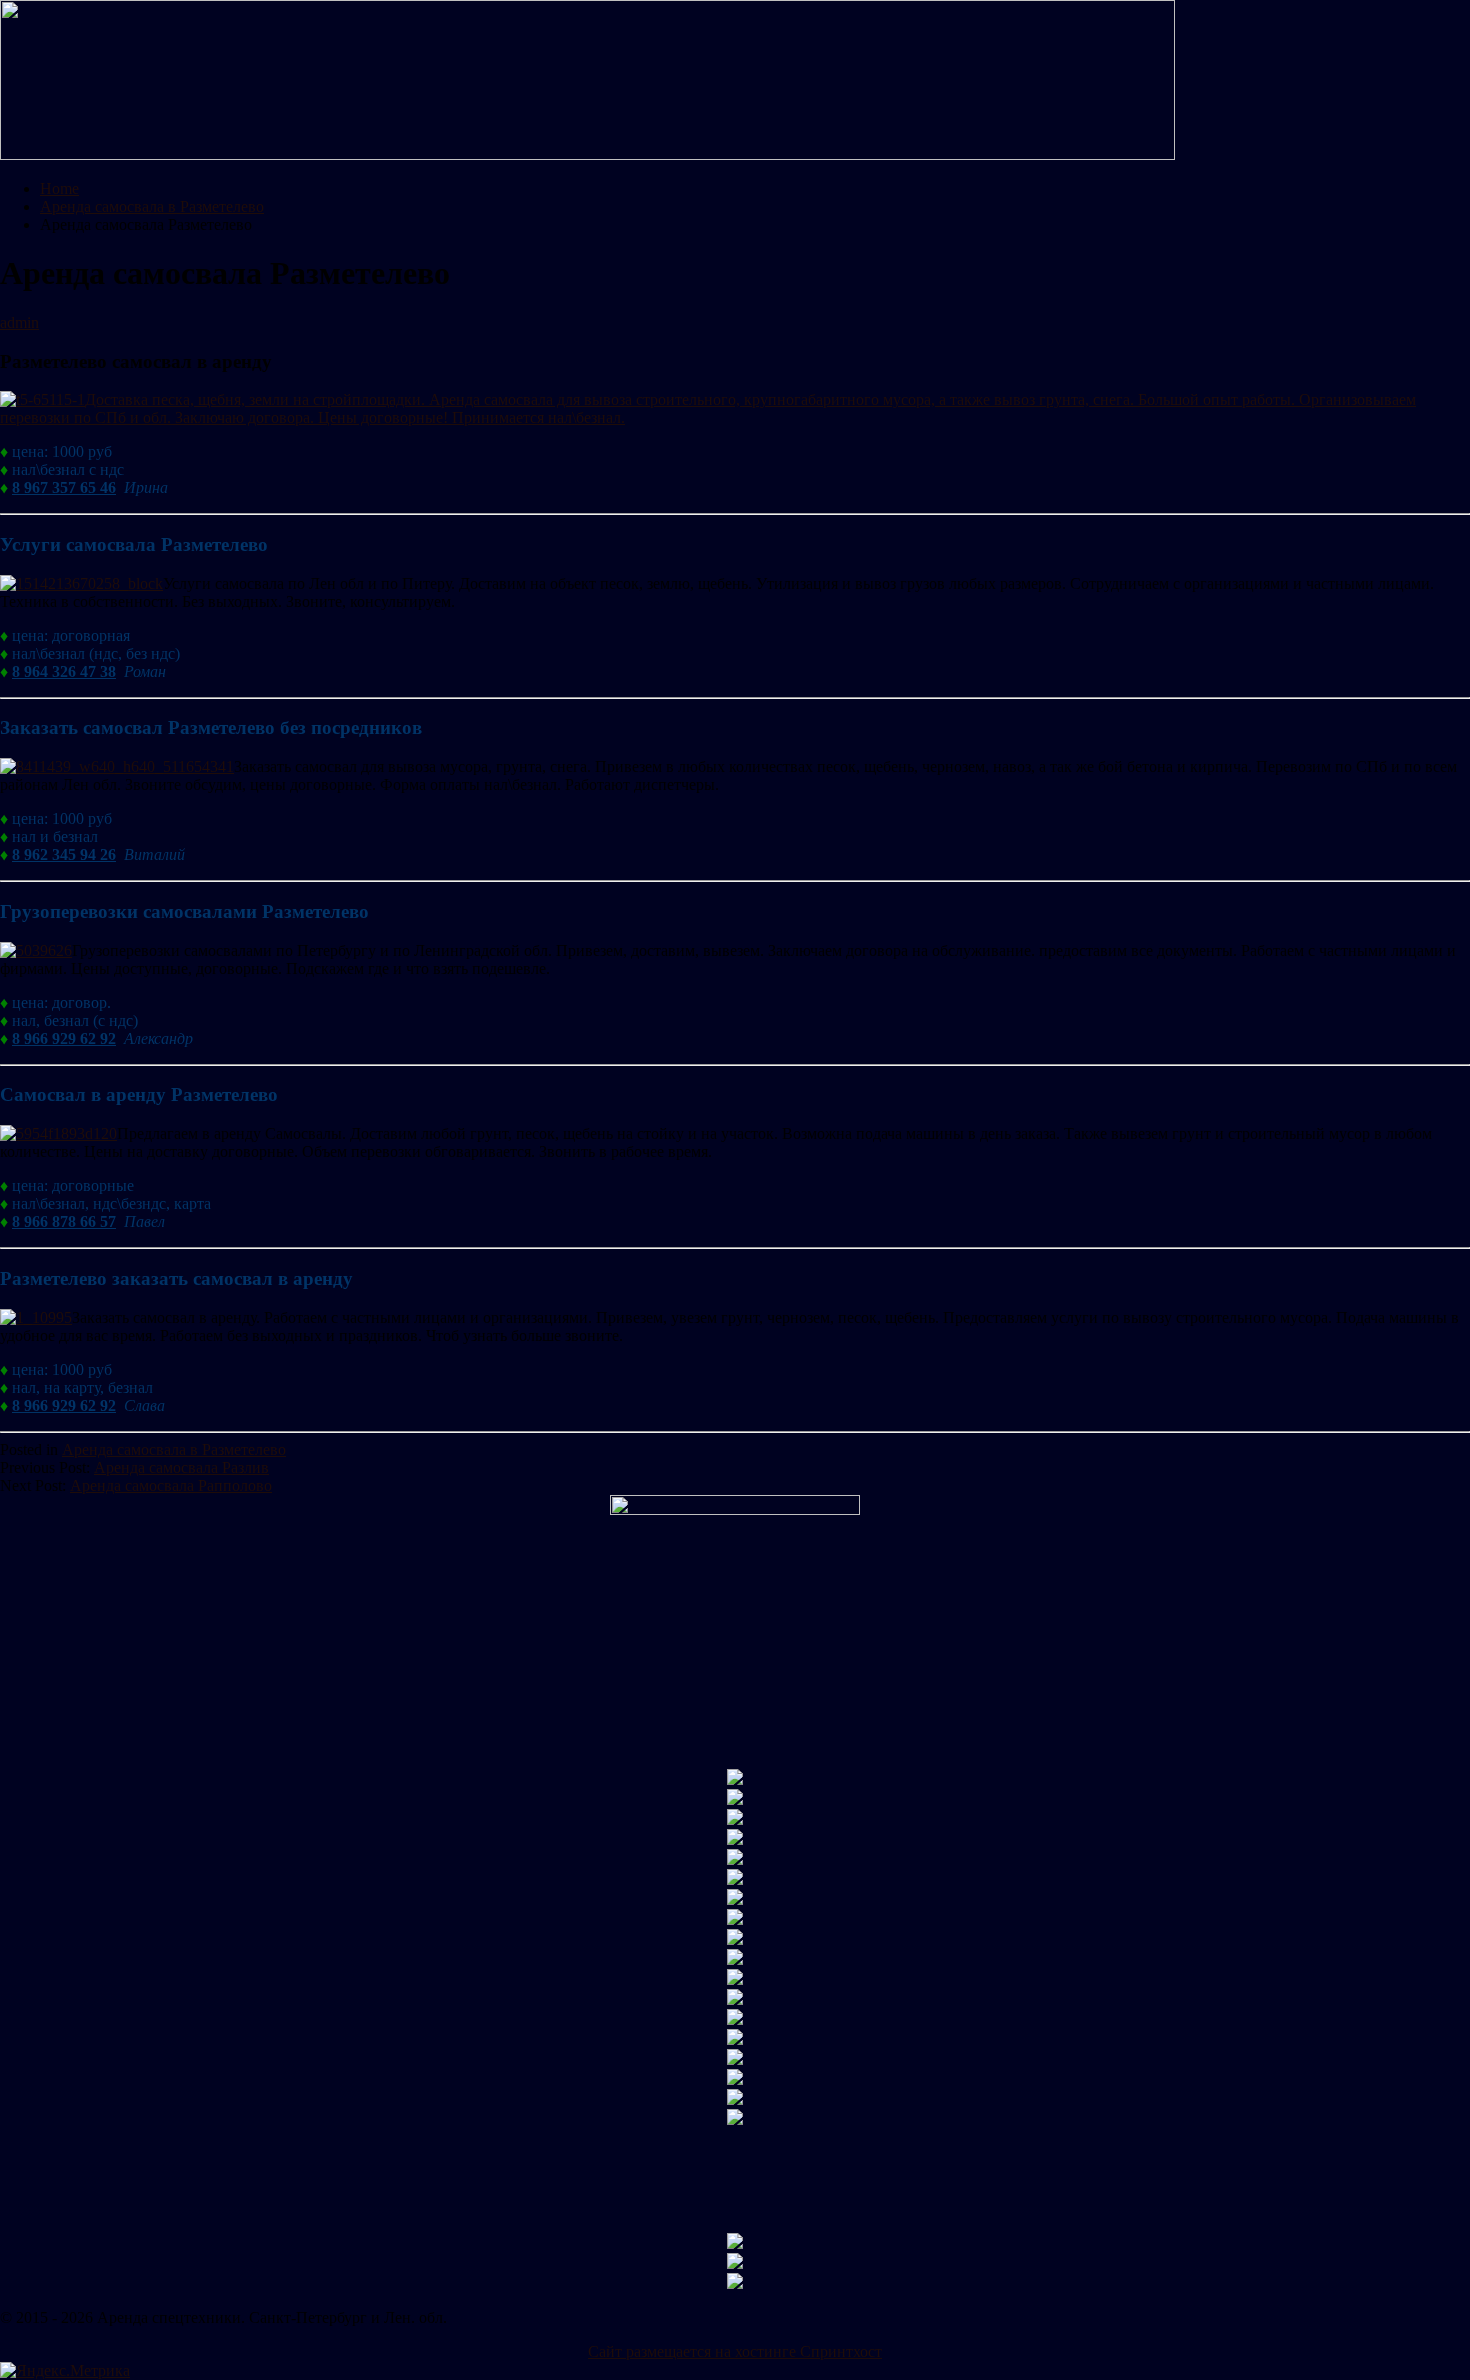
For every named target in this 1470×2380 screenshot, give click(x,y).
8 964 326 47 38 (64, 671)
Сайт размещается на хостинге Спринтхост (735, 2351)
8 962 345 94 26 (64, 854)
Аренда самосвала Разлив (181, 1467)
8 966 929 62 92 (64, 1038)
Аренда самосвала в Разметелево (174, 1449)
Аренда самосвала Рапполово (171, 1485)
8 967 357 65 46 (64, 487)
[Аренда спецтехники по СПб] (587, 154)
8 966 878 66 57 (64, 1221)
